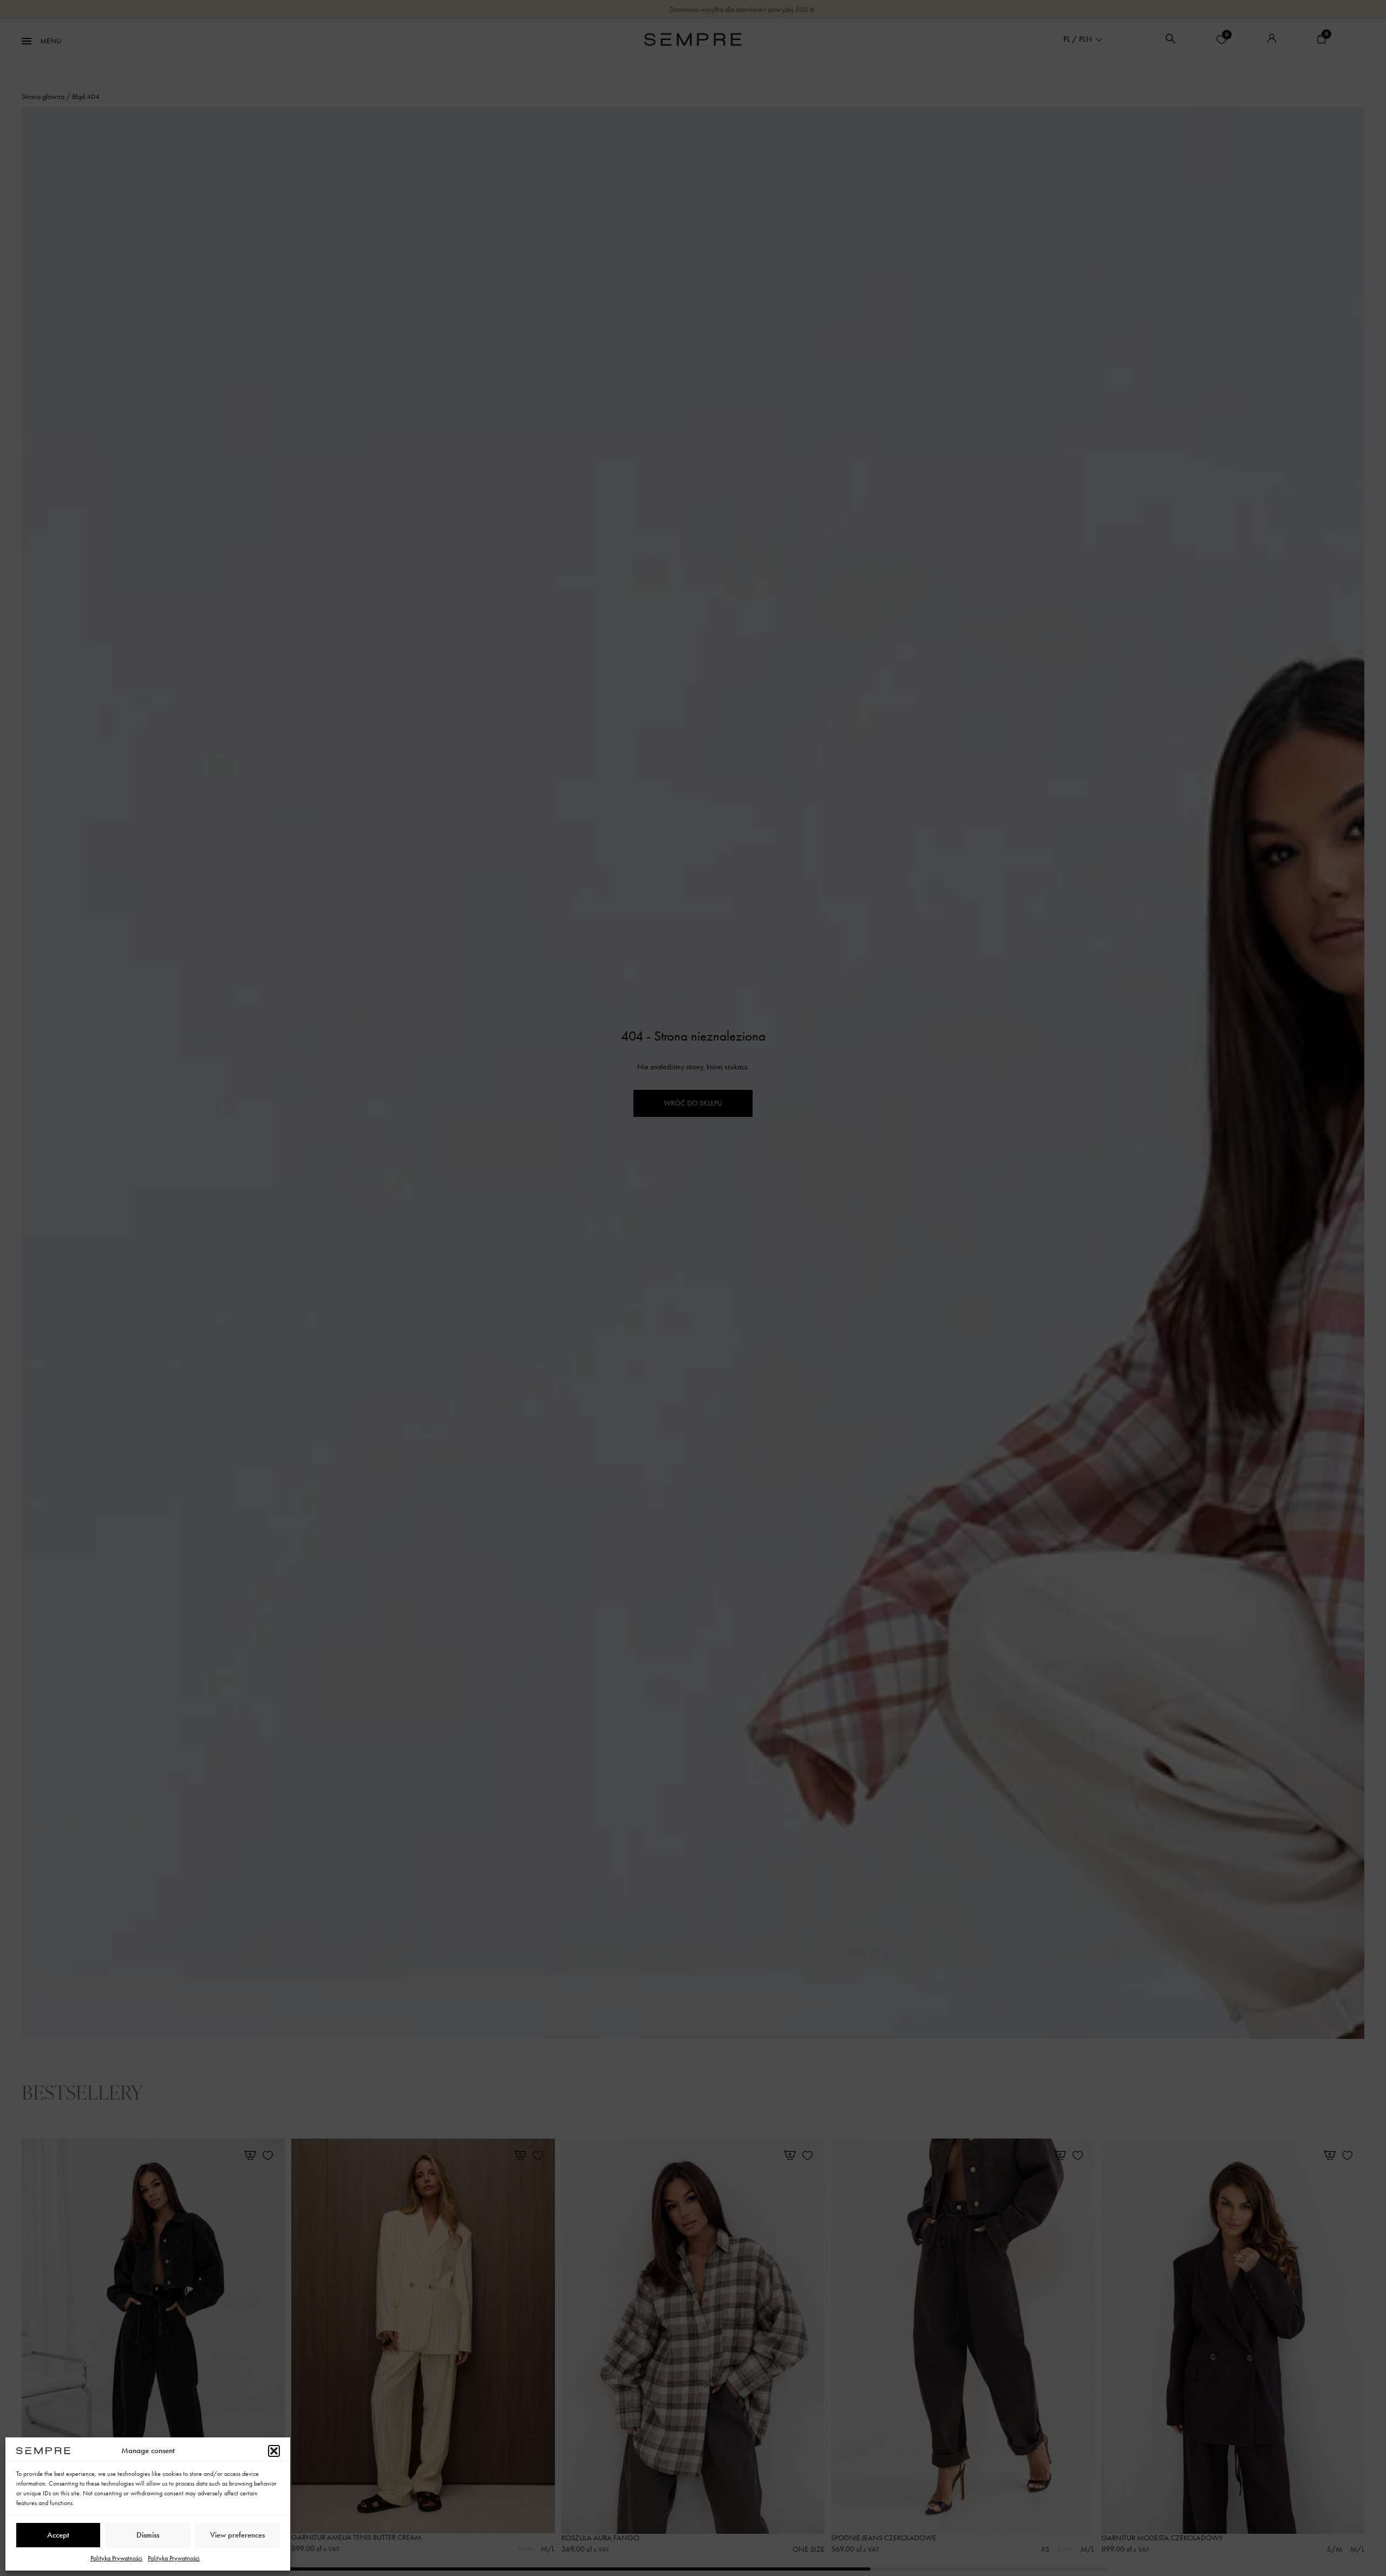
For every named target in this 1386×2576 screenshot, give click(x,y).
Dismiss (148, 2535)
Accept (58, 2535)
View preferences (237, 2535)
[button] (274, 2451)
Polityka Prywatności (116, 2558)
